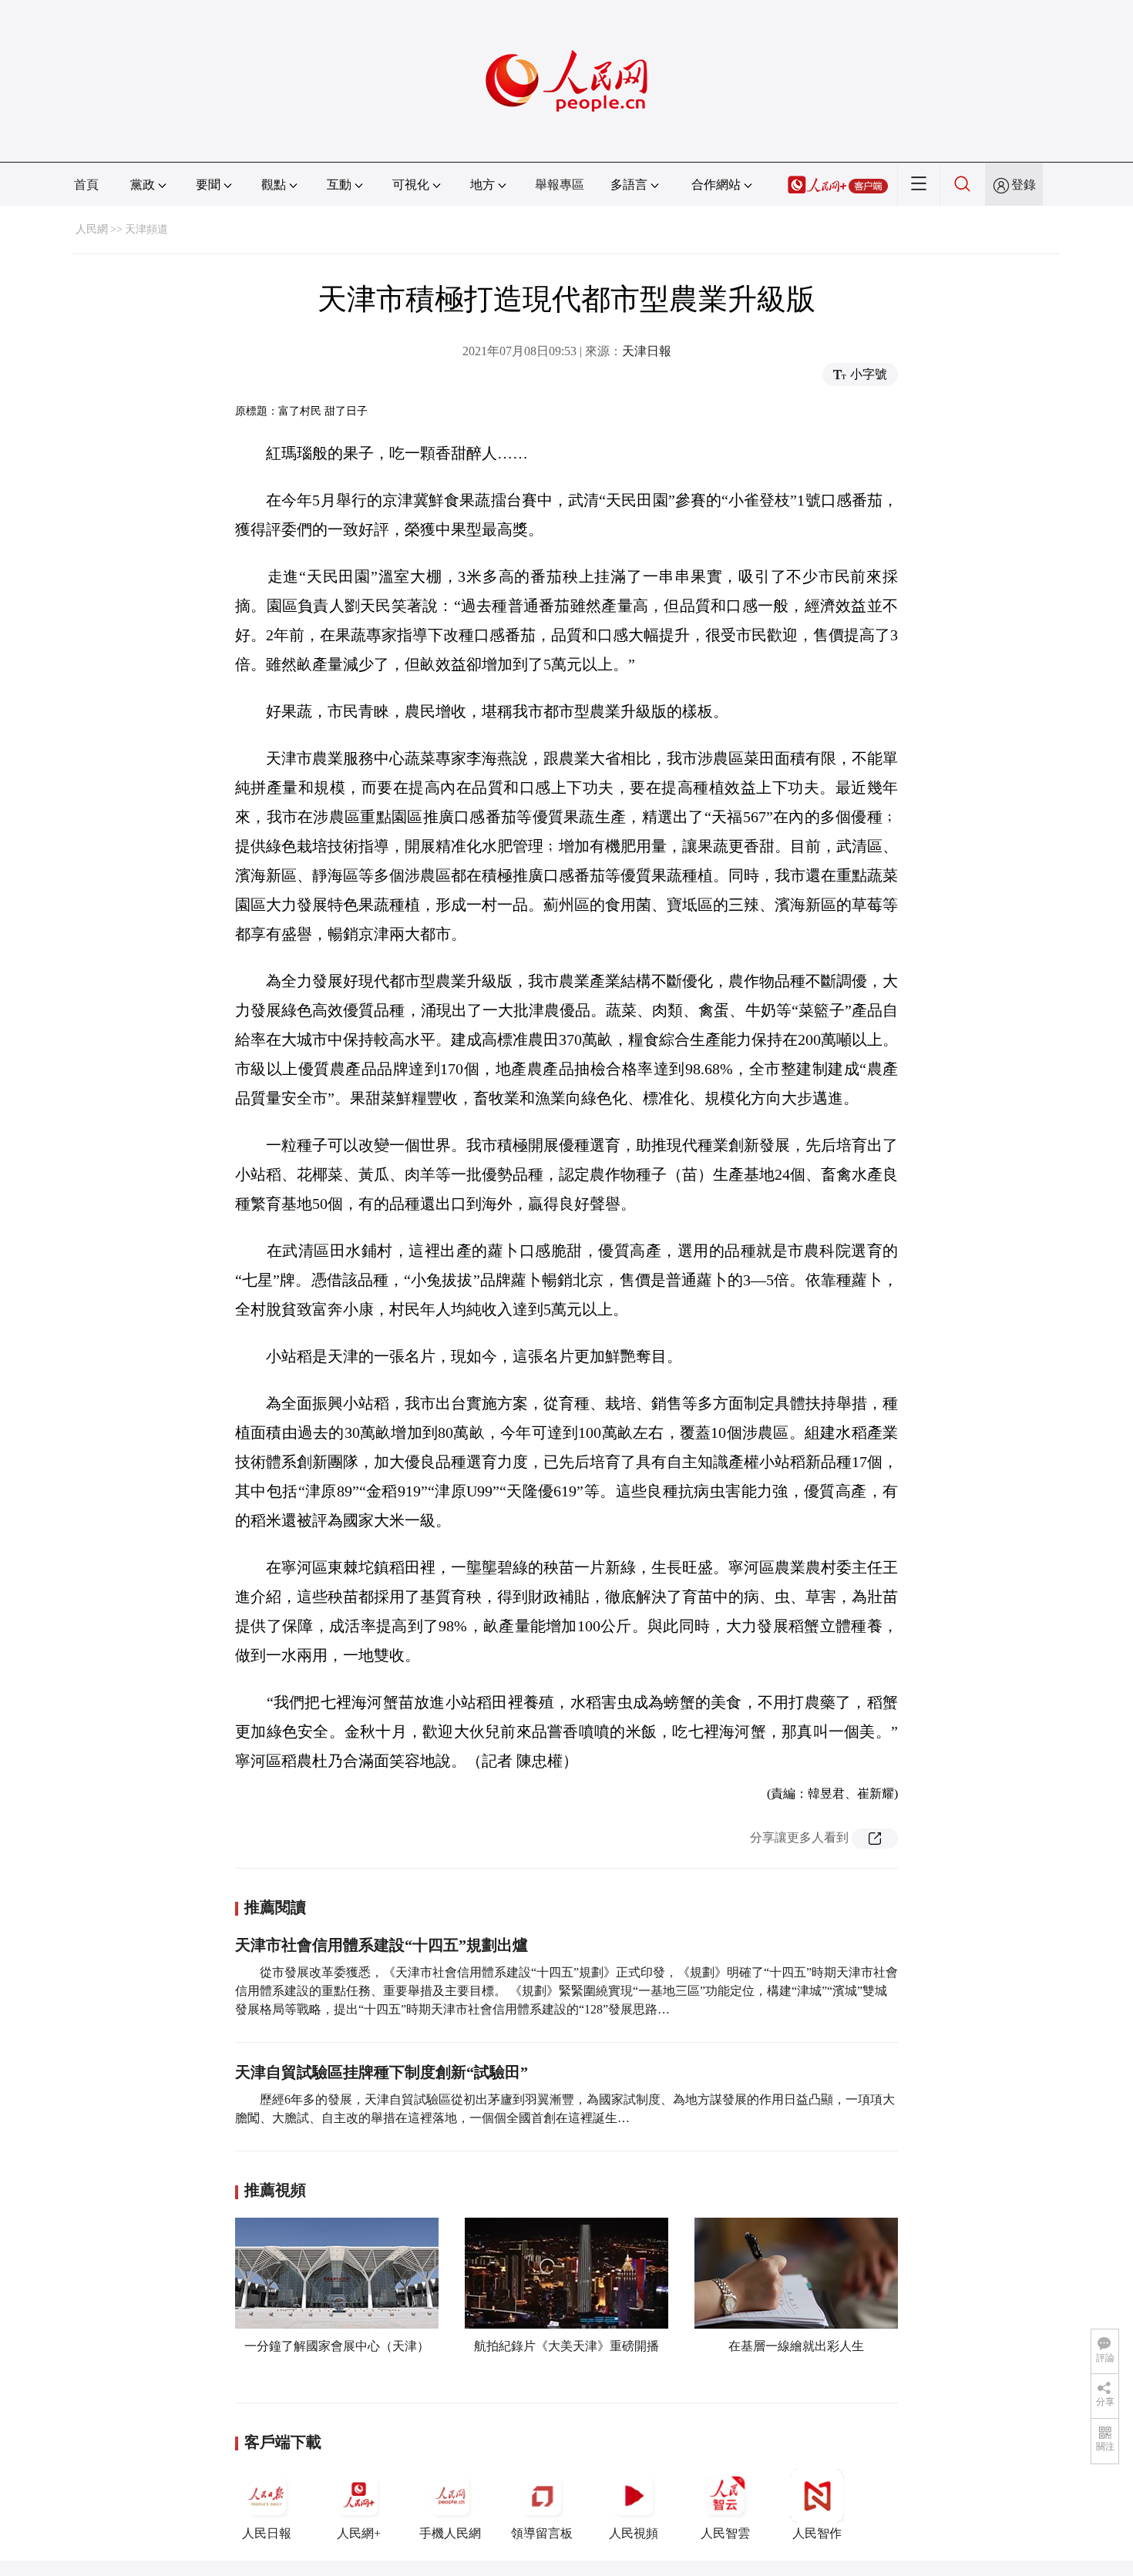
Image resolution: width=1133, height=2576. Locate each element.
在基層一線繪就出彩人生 (796, 2346)
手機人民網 (450, 2533)
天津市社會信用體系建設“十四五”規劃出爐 (382, 1945)
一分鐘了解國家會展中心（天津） (337, 2346)
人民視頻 (634, 2533)
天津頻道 (146, 229)
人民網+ (359, 2533)
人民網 (92, 229)
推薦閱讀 (275, 1907)
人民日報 (267, 2533)
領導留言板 (542, 2533)
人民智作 (817, 2533)
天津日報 (647, 351)
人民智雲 (725, 2533)
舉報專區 (560, 185)
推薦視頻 (275, 2190)
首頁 (86, 185)
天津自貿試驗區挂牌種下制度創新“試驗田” (382, 2072)
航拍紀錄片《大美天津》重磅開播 (566, 2346)
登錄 (1024, 185)
